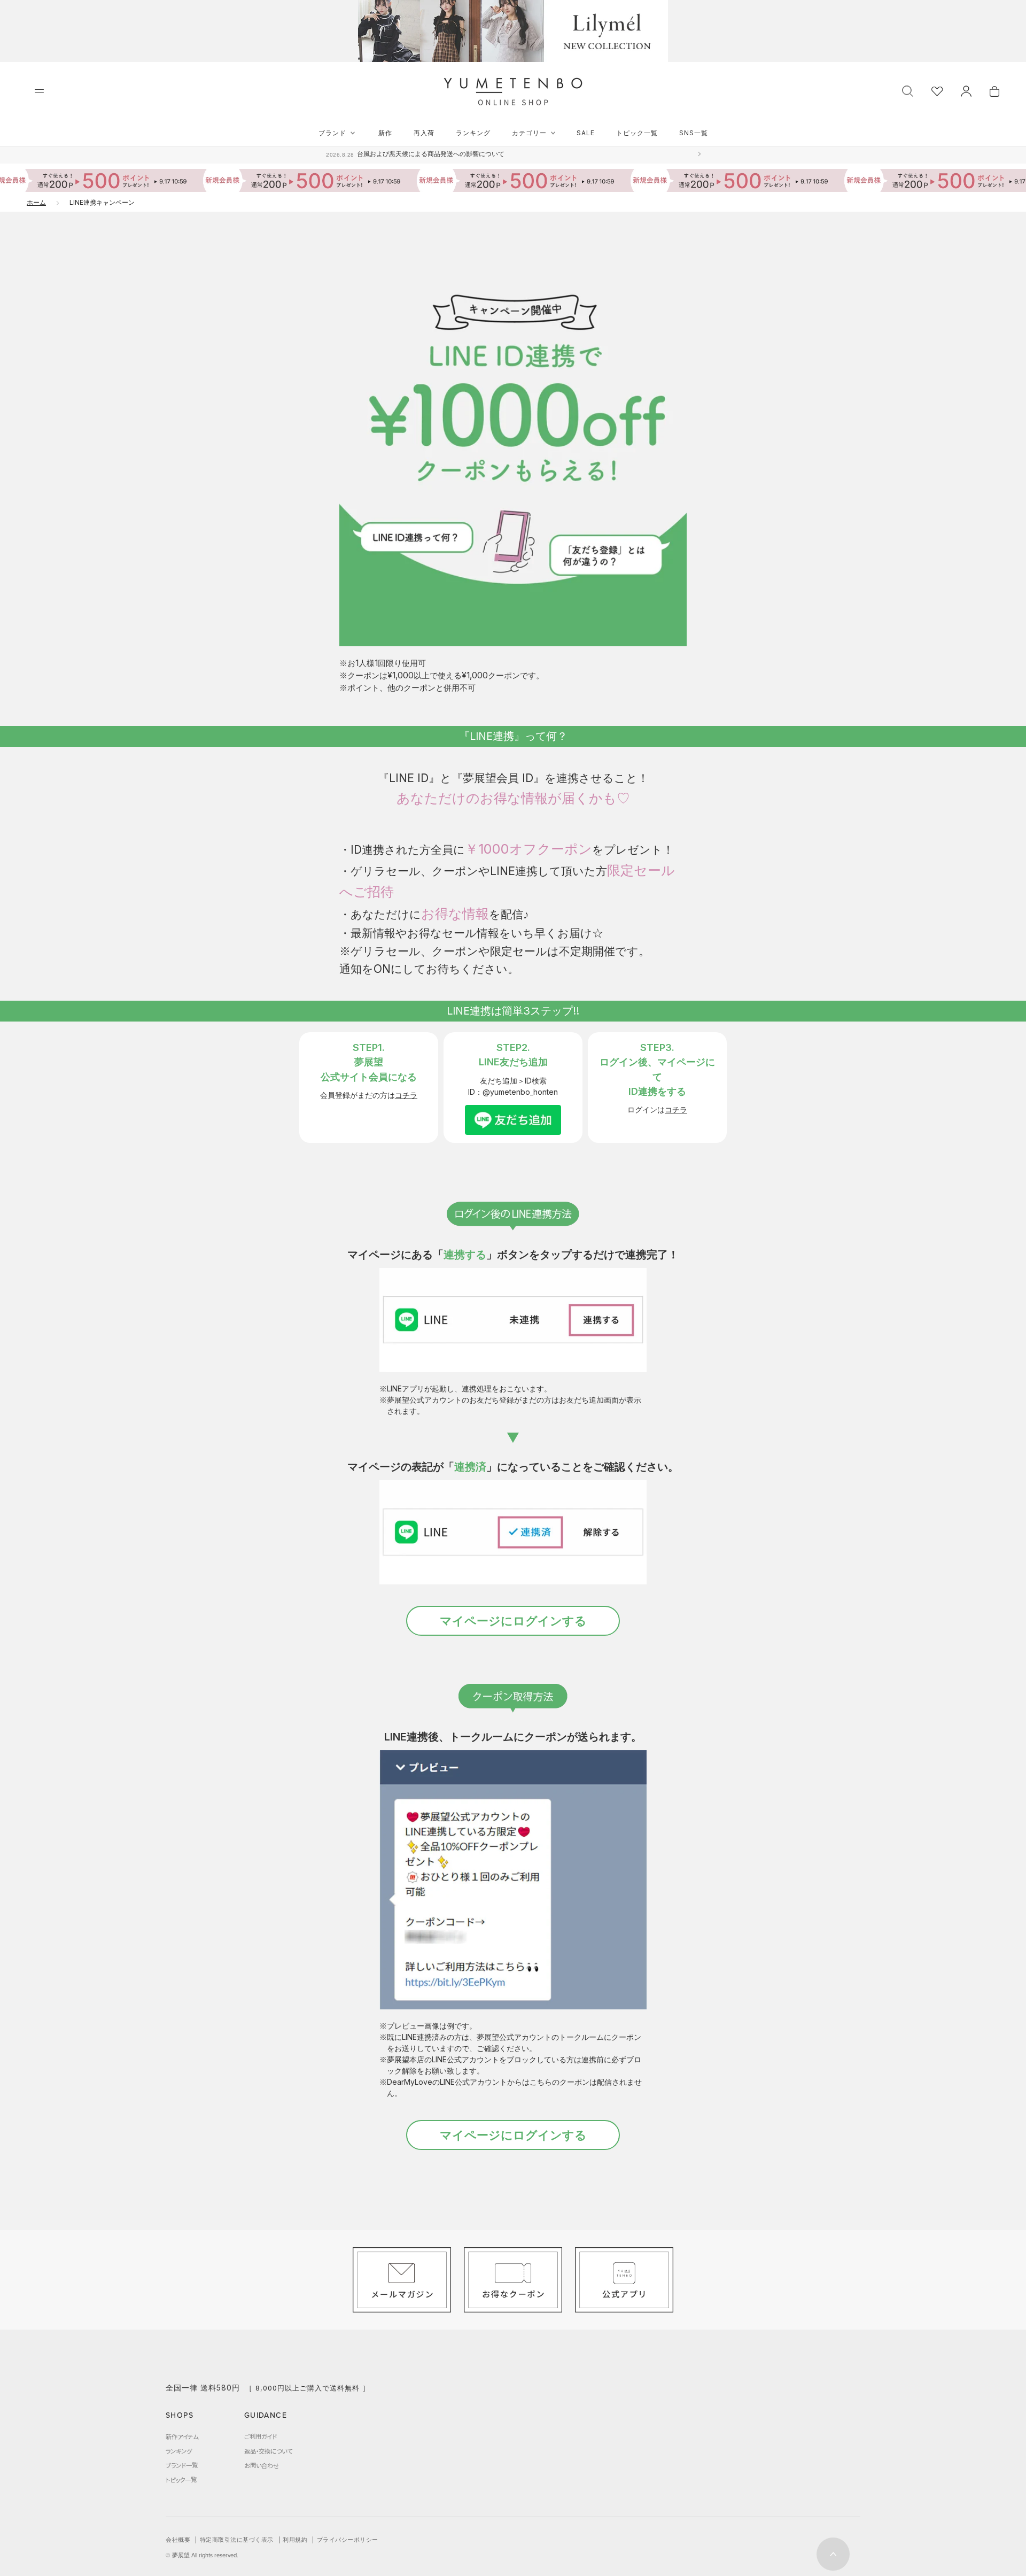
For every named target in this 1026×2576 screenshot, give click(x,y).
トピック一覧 (637, 133)
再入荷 (424, 133)
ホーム (36, 202)
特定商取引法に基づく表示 (237, 2540)
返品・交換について (268, 2451)
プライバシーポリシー (348, 2540)
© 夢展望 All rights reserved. (202, 2555)
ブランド (332, 133)
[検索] (908, 90)
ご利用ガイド (261, 2436)
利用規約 (295, 2540)
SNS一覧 (694, 133)
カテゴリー (529, 133)
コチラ (406, 1095)
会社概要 (178, 2540)
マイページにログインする (513, 1621)
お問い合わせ (262, 2465)
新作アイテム (182, 2436)
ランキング (473, 133)
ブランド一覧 (182, 2465)
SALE (586, 133)
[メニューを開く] (39, 91)
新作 (385, 133)
